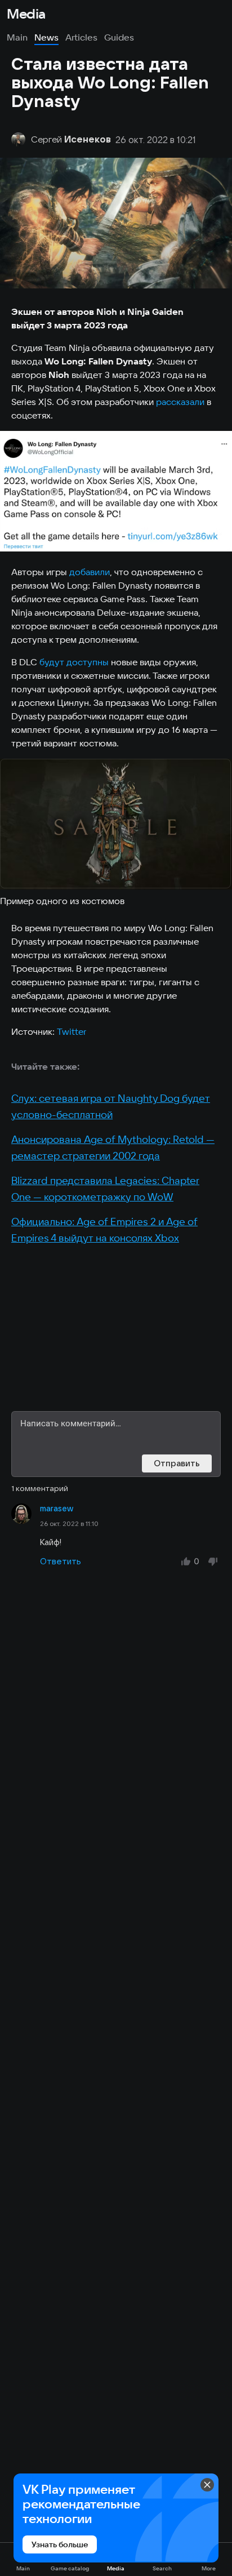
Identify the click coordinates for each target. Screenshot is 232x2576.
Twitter (72, 1031)
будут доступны (74, 662)
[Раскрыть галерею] (116, 491)
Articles (81, 37)
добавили (90, 572)
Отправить (177, 1463)
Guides (119, 37)
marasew (57, 1509)
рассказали (180, 402)
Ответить (61, 1561)
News (46, 37)
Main (17, 37)
